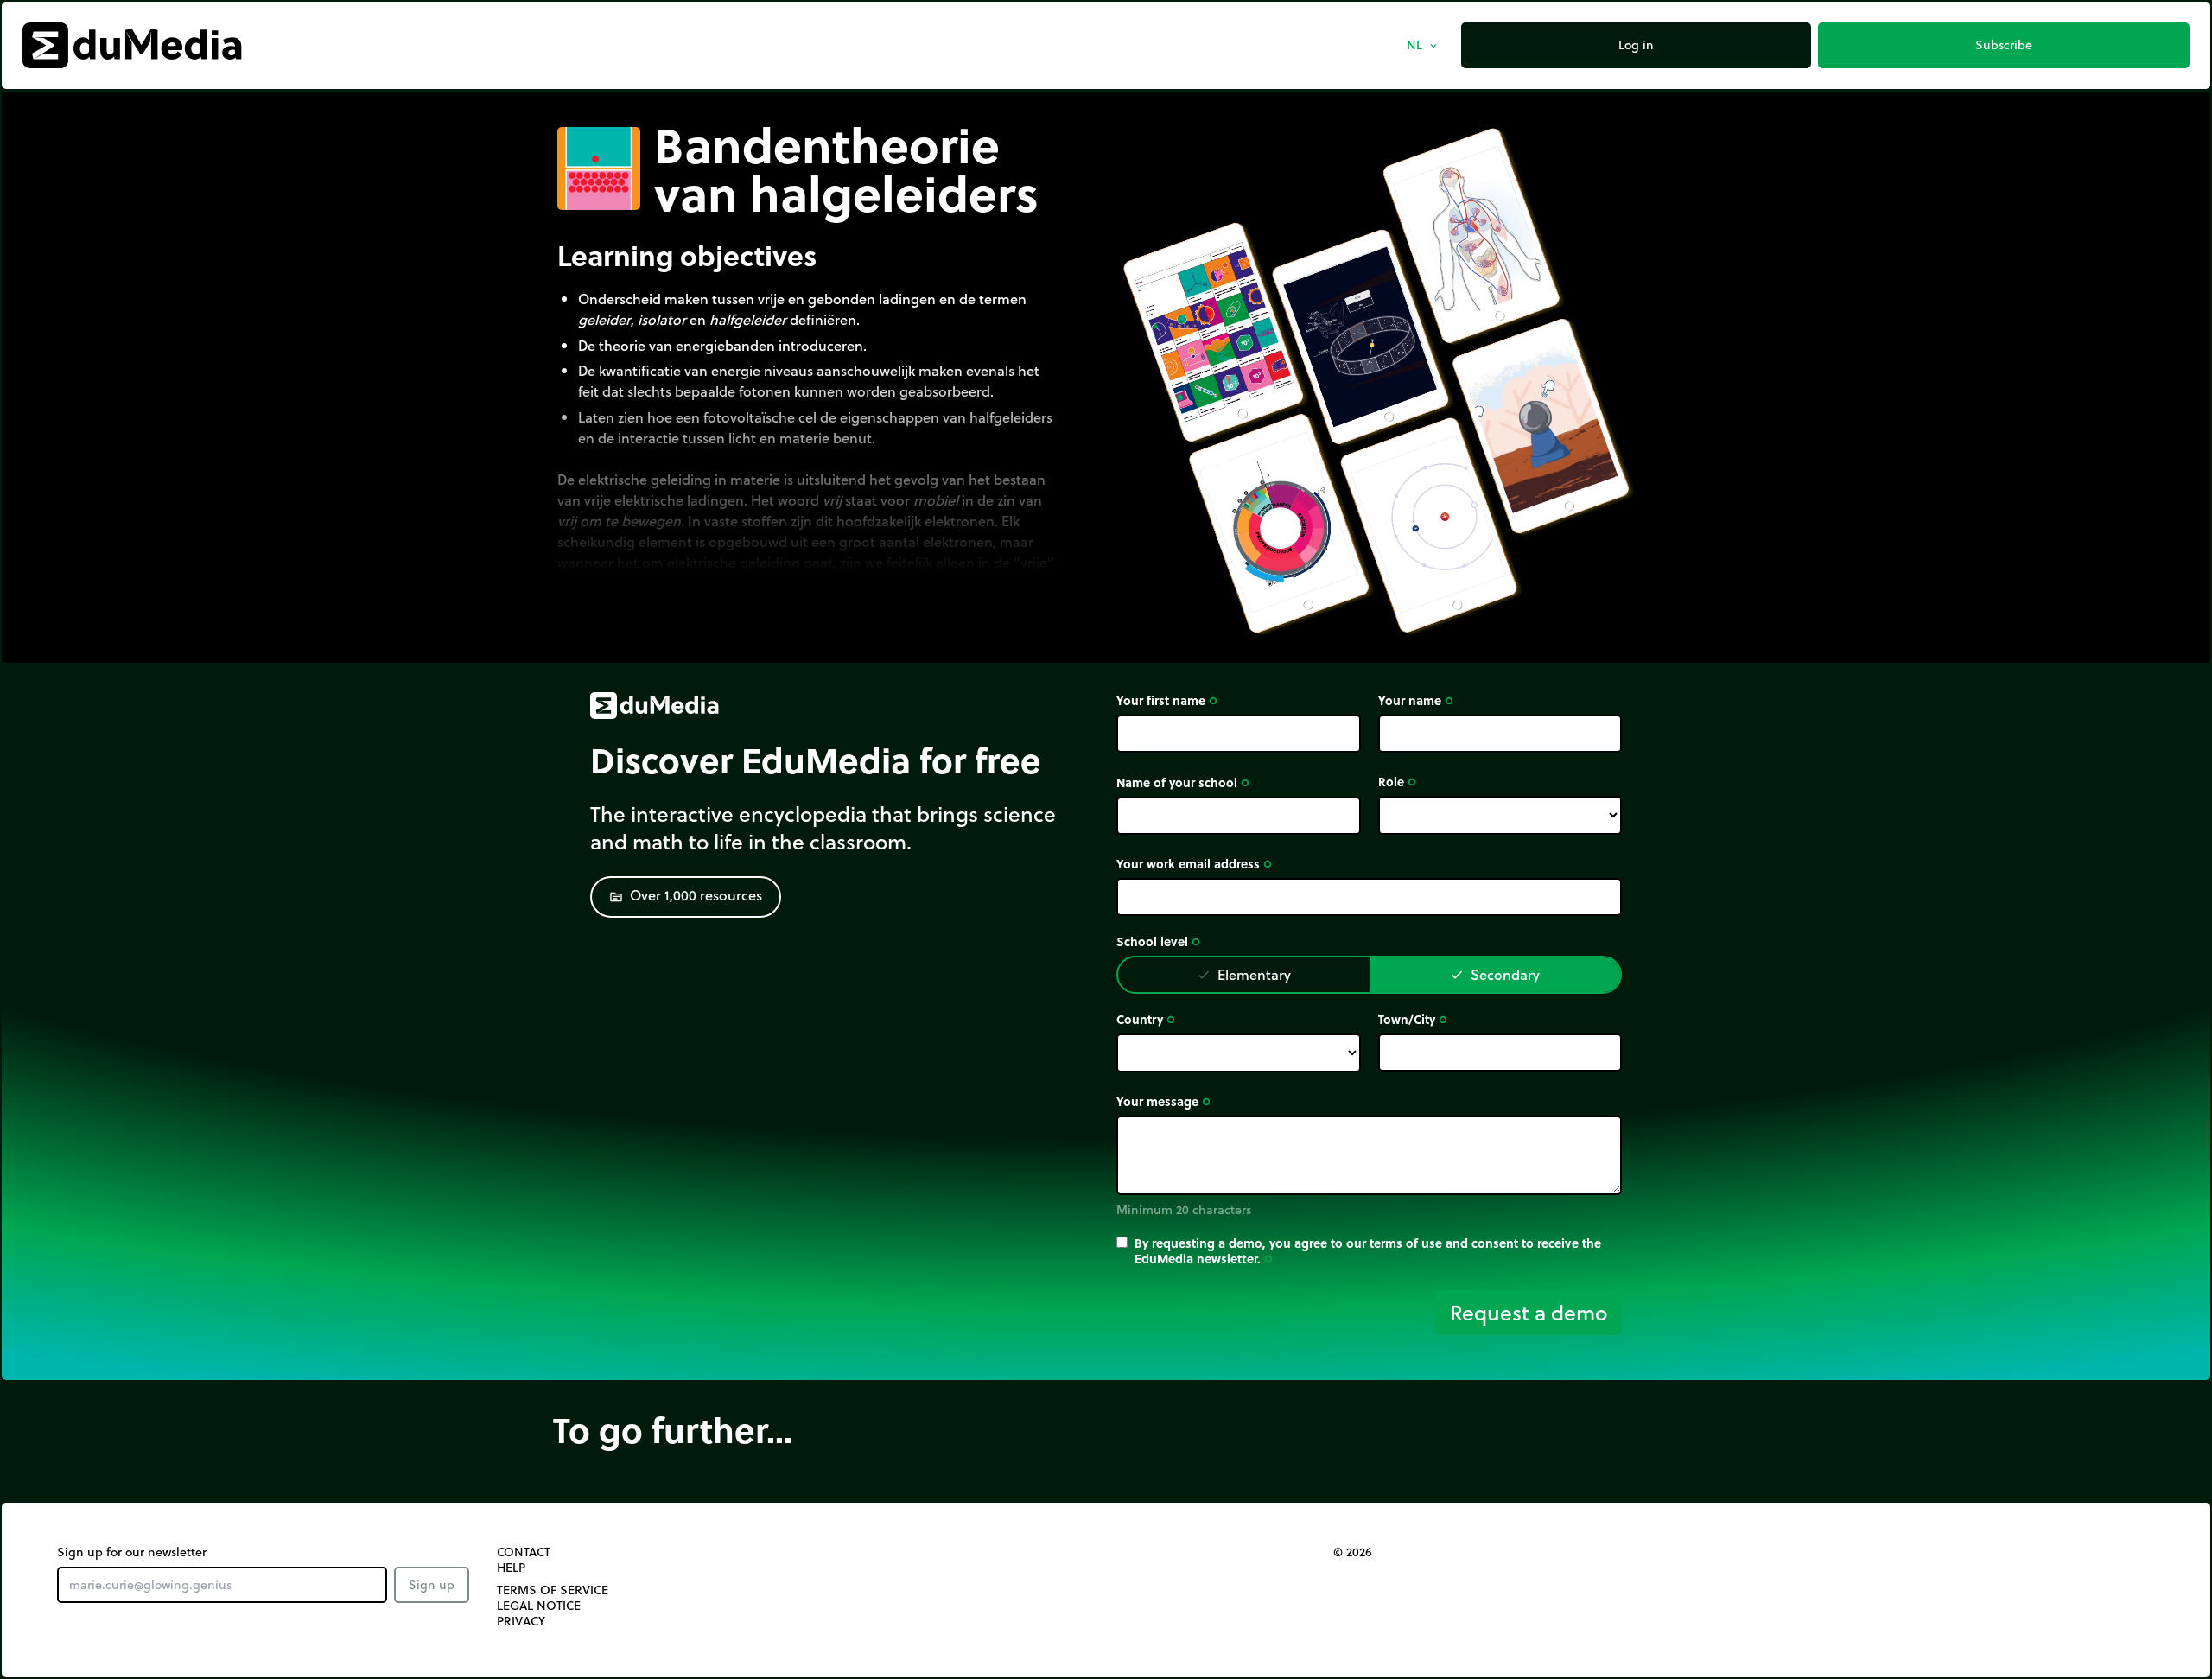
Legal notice (539, 1606)
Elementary (1244, 974)
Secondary (1495, 974)
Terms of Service (553, 1590)
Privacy (521, 1621)
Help (511, 1568)
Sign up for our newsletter (132, 1552)
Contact (524, 1552)
